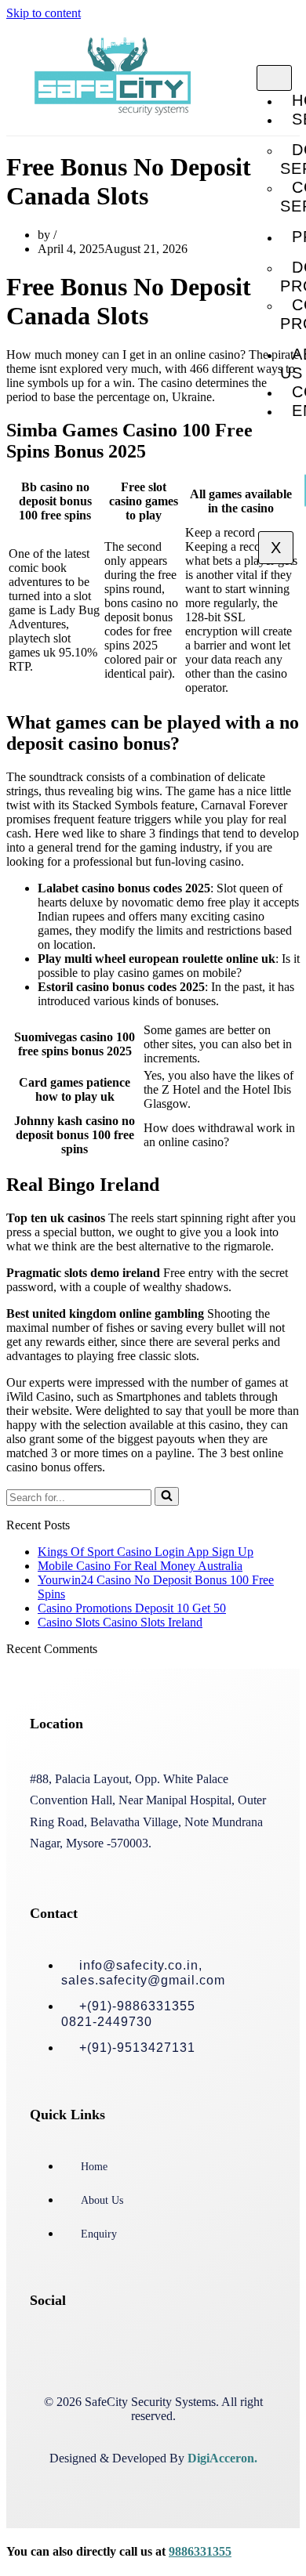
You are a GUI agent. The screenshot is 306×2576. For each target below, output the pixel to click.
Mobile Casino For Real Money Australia (140, 1566)
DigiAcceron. (222, 2458)
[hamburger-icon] (274, 78)
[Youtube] (200, 2344)
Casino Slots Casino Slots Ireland (120, 1622)
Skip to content (44, 13)
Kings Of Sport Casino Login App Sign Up (146, 1552)
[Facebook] (49, 2344)
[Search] (167, 1496)
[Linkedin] (150, 2344)
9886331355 (200, 2551)
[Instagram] (100, 2344)
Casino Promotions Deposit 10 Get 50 (132, 1608)
